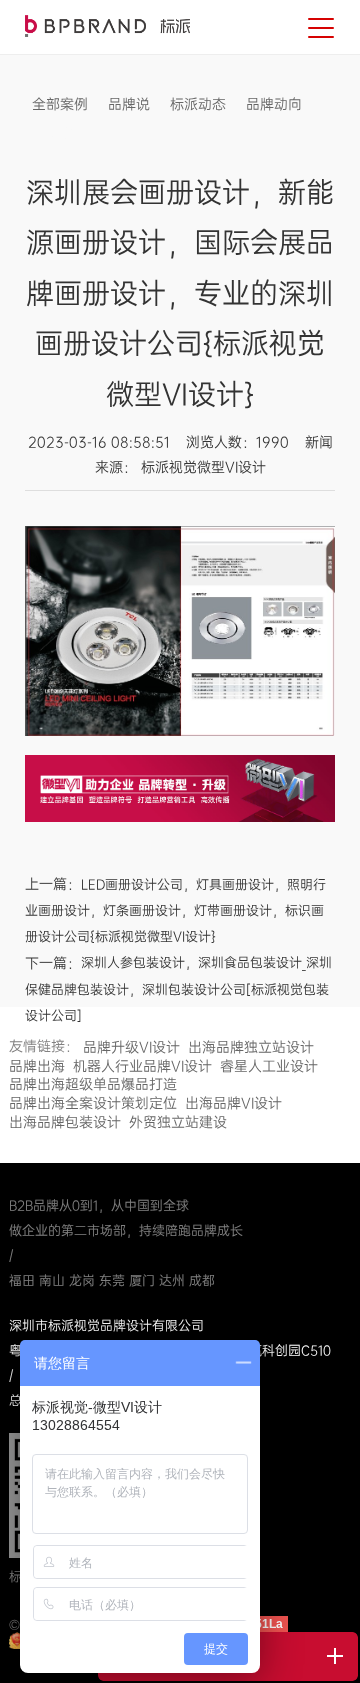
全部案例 (60, 104)
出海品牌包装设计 (65, 1122)
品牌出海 (37, 1066)
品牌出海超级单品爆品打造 (93, 1084)
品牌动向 (274, 104)
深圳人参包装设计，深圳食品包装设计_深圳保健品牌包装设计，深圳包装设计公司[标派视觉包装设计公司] (178, 989)
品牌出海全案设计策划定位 (93, 1103)
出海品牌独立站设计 (251, 1047)
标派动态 (198, 104)
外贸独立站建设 (178, 1122)
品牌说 (129, 104)
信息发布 (60, 134)
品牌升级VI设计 (131, 1047)
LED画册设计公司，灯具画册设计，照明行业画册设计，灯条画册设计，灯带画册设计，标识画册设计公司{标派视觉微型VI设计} (175, 911)
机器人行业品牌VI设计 (142, 1066)
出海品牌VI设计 (233, 1103)
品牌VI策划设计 (107, 26)
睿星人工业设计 (269, 1066)
